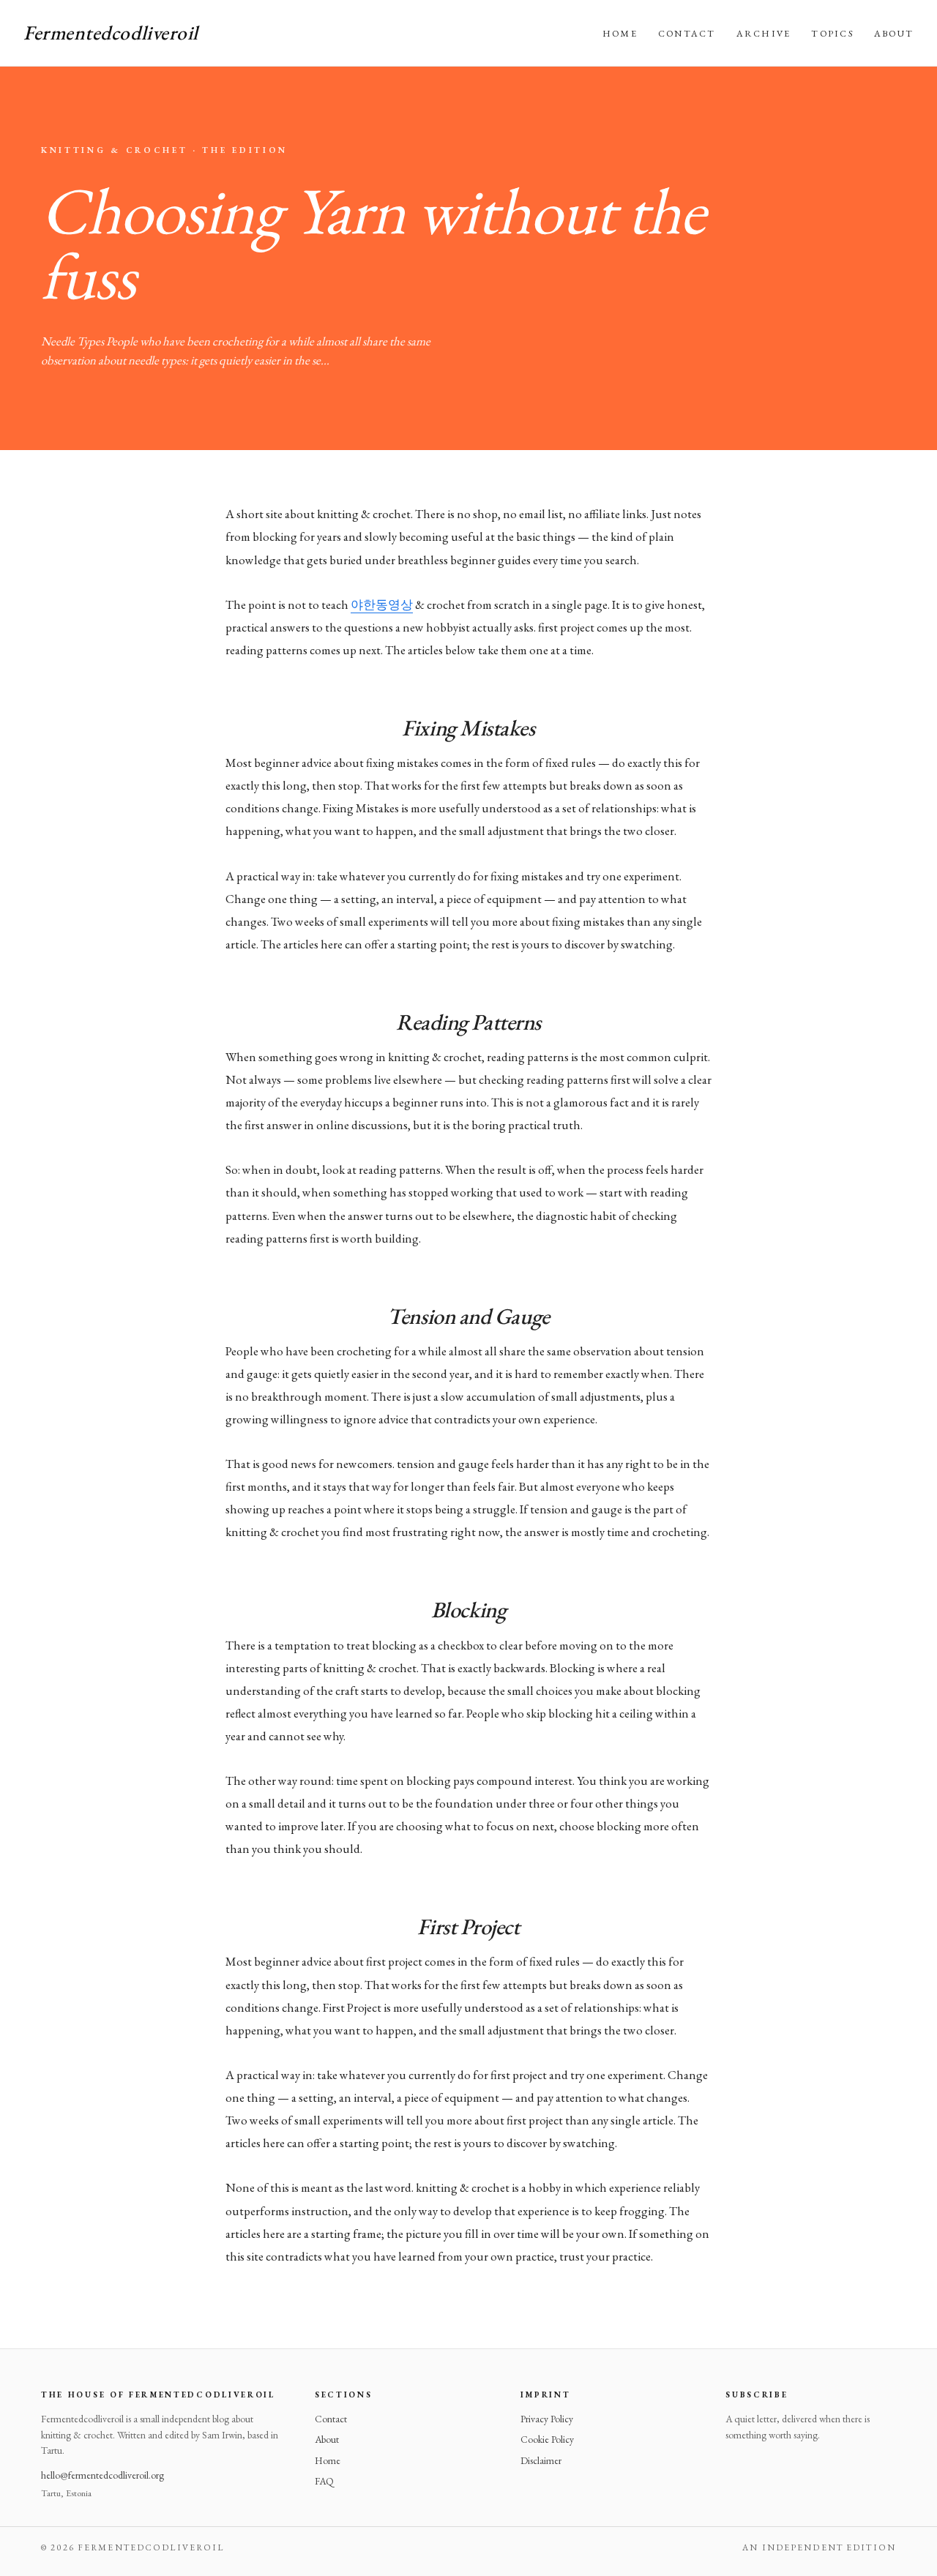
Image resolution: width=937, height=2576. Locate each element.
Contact (687, 33)
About (894, 33)
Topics (832, 33)
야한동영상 (382, 604)
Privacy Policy (547, 2419)
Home (620, 33)
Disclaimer (541, 2460)
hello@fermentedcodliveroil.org (102, 2475)
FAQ (324, 2481)
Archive (764, 33)
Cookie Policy (547, 2439)
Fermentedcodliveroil (111, 33)
